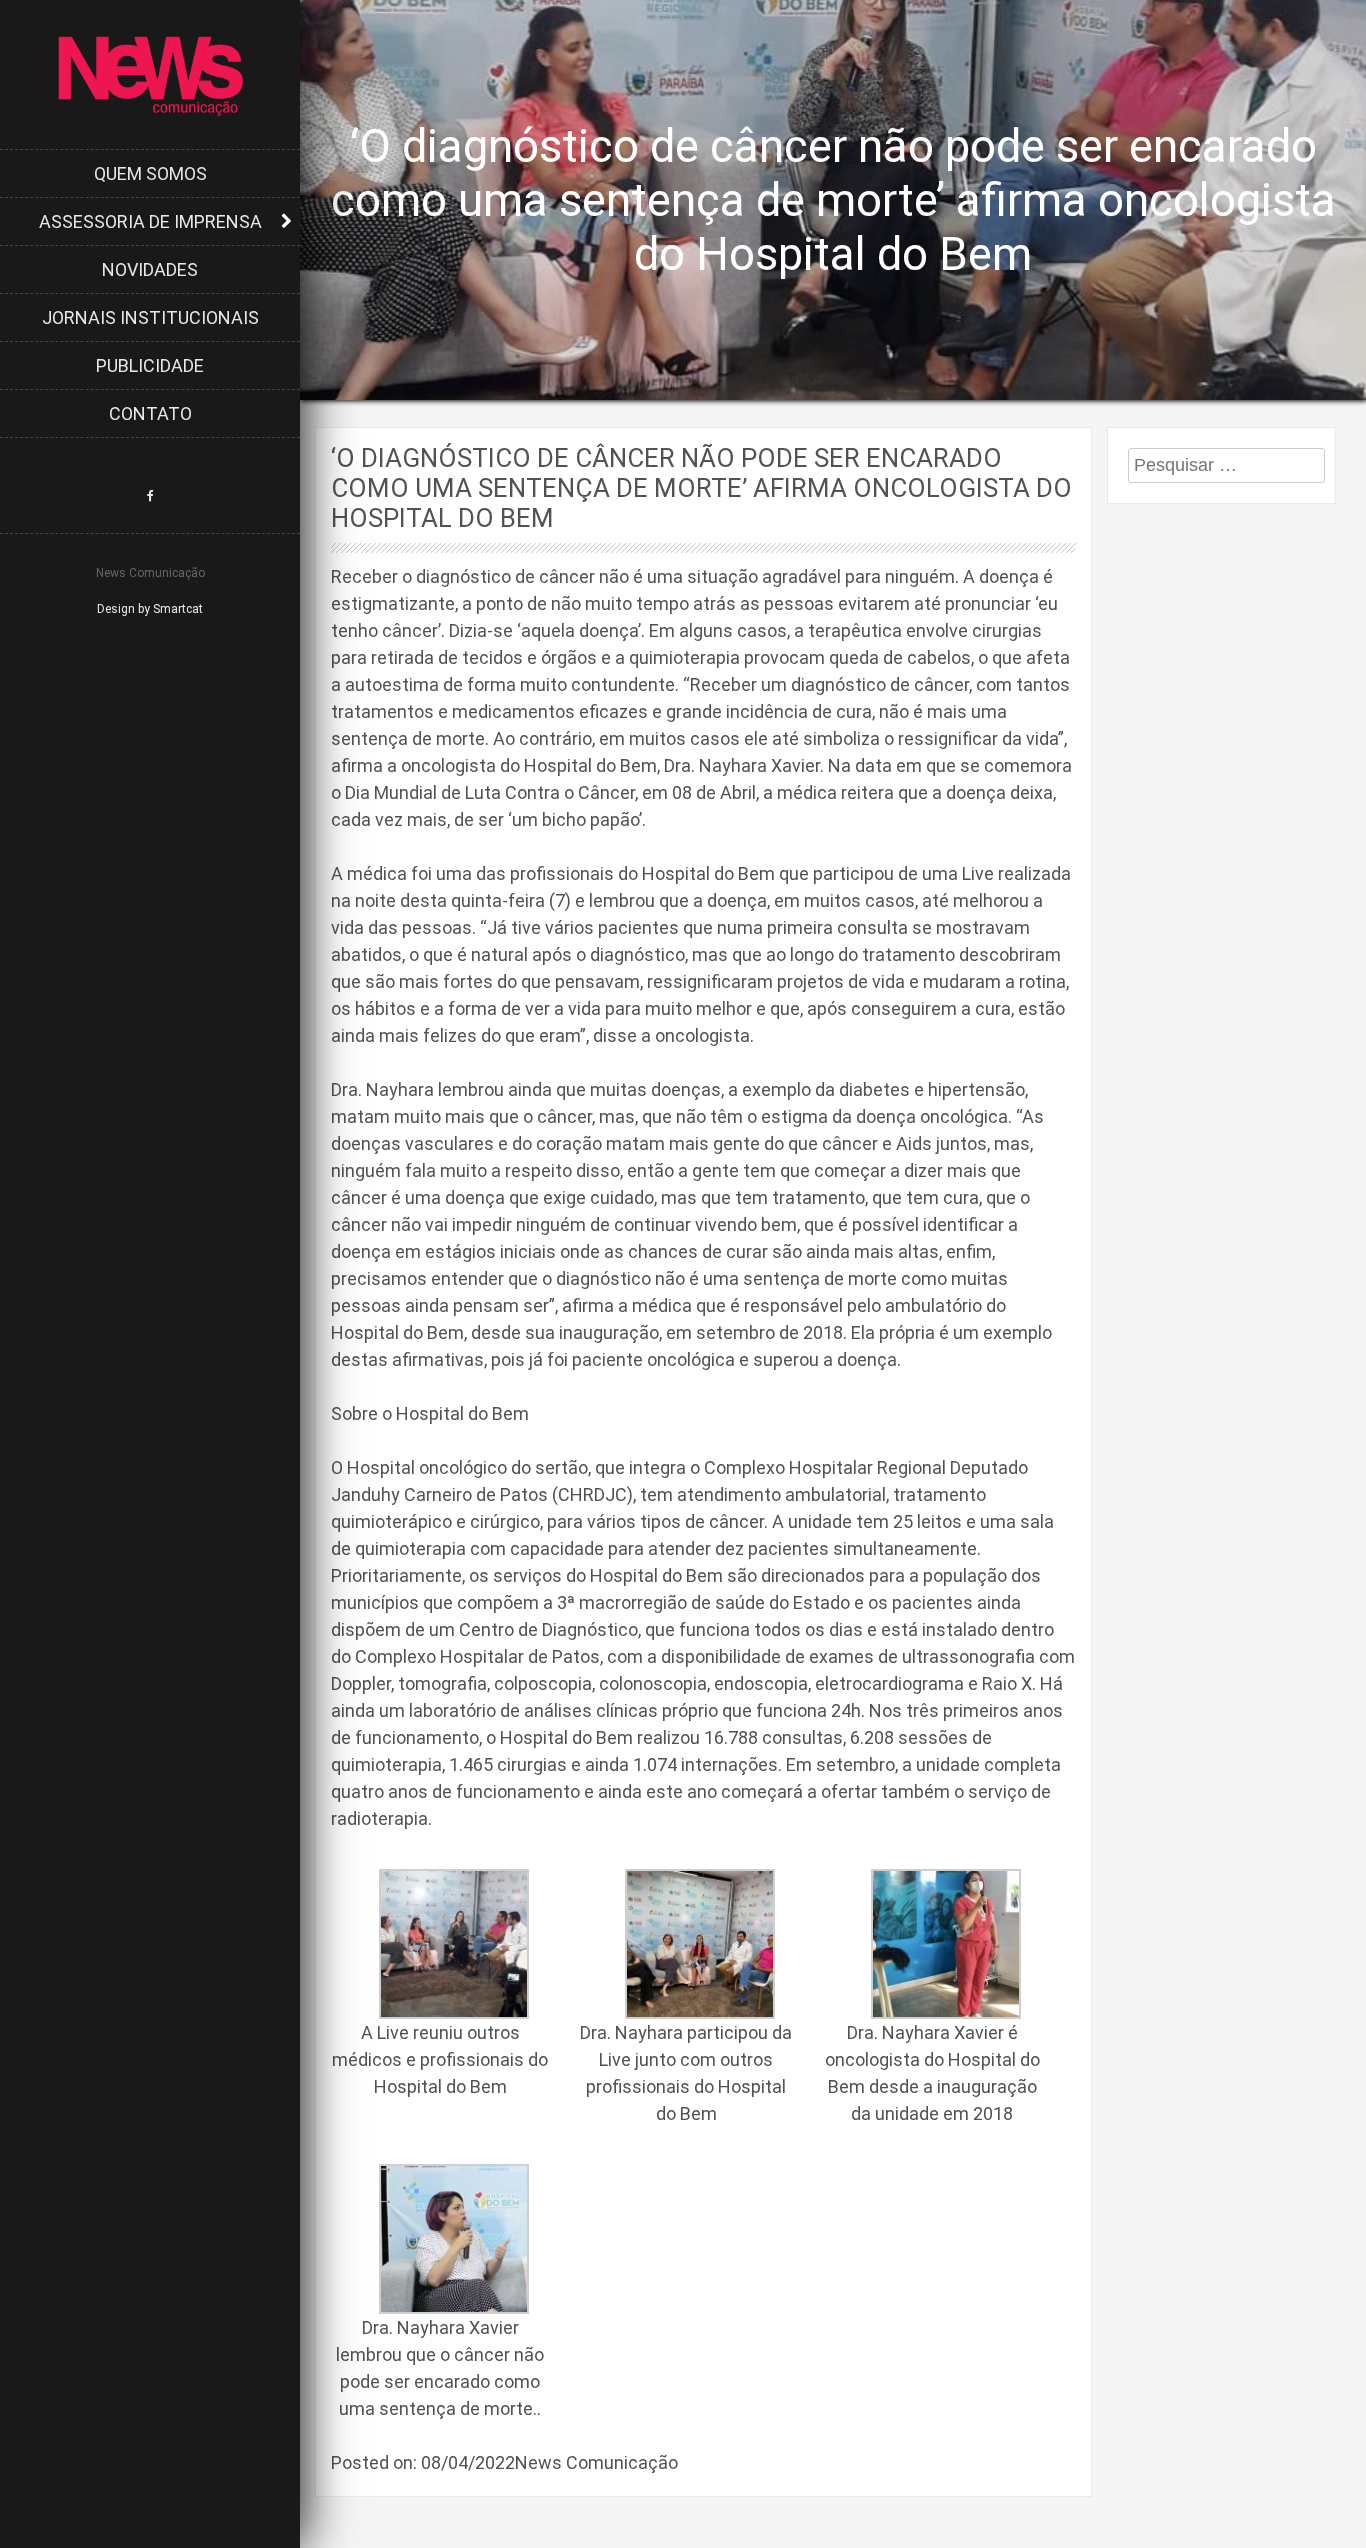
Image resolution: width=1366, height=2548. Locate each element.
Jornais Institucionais (150, 317)
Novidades (150, 269)
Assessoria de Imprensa (150, 221)
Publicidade (150, 365)
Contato (150, 413)
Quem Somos (150, 173)
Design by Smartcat (150, 609)
